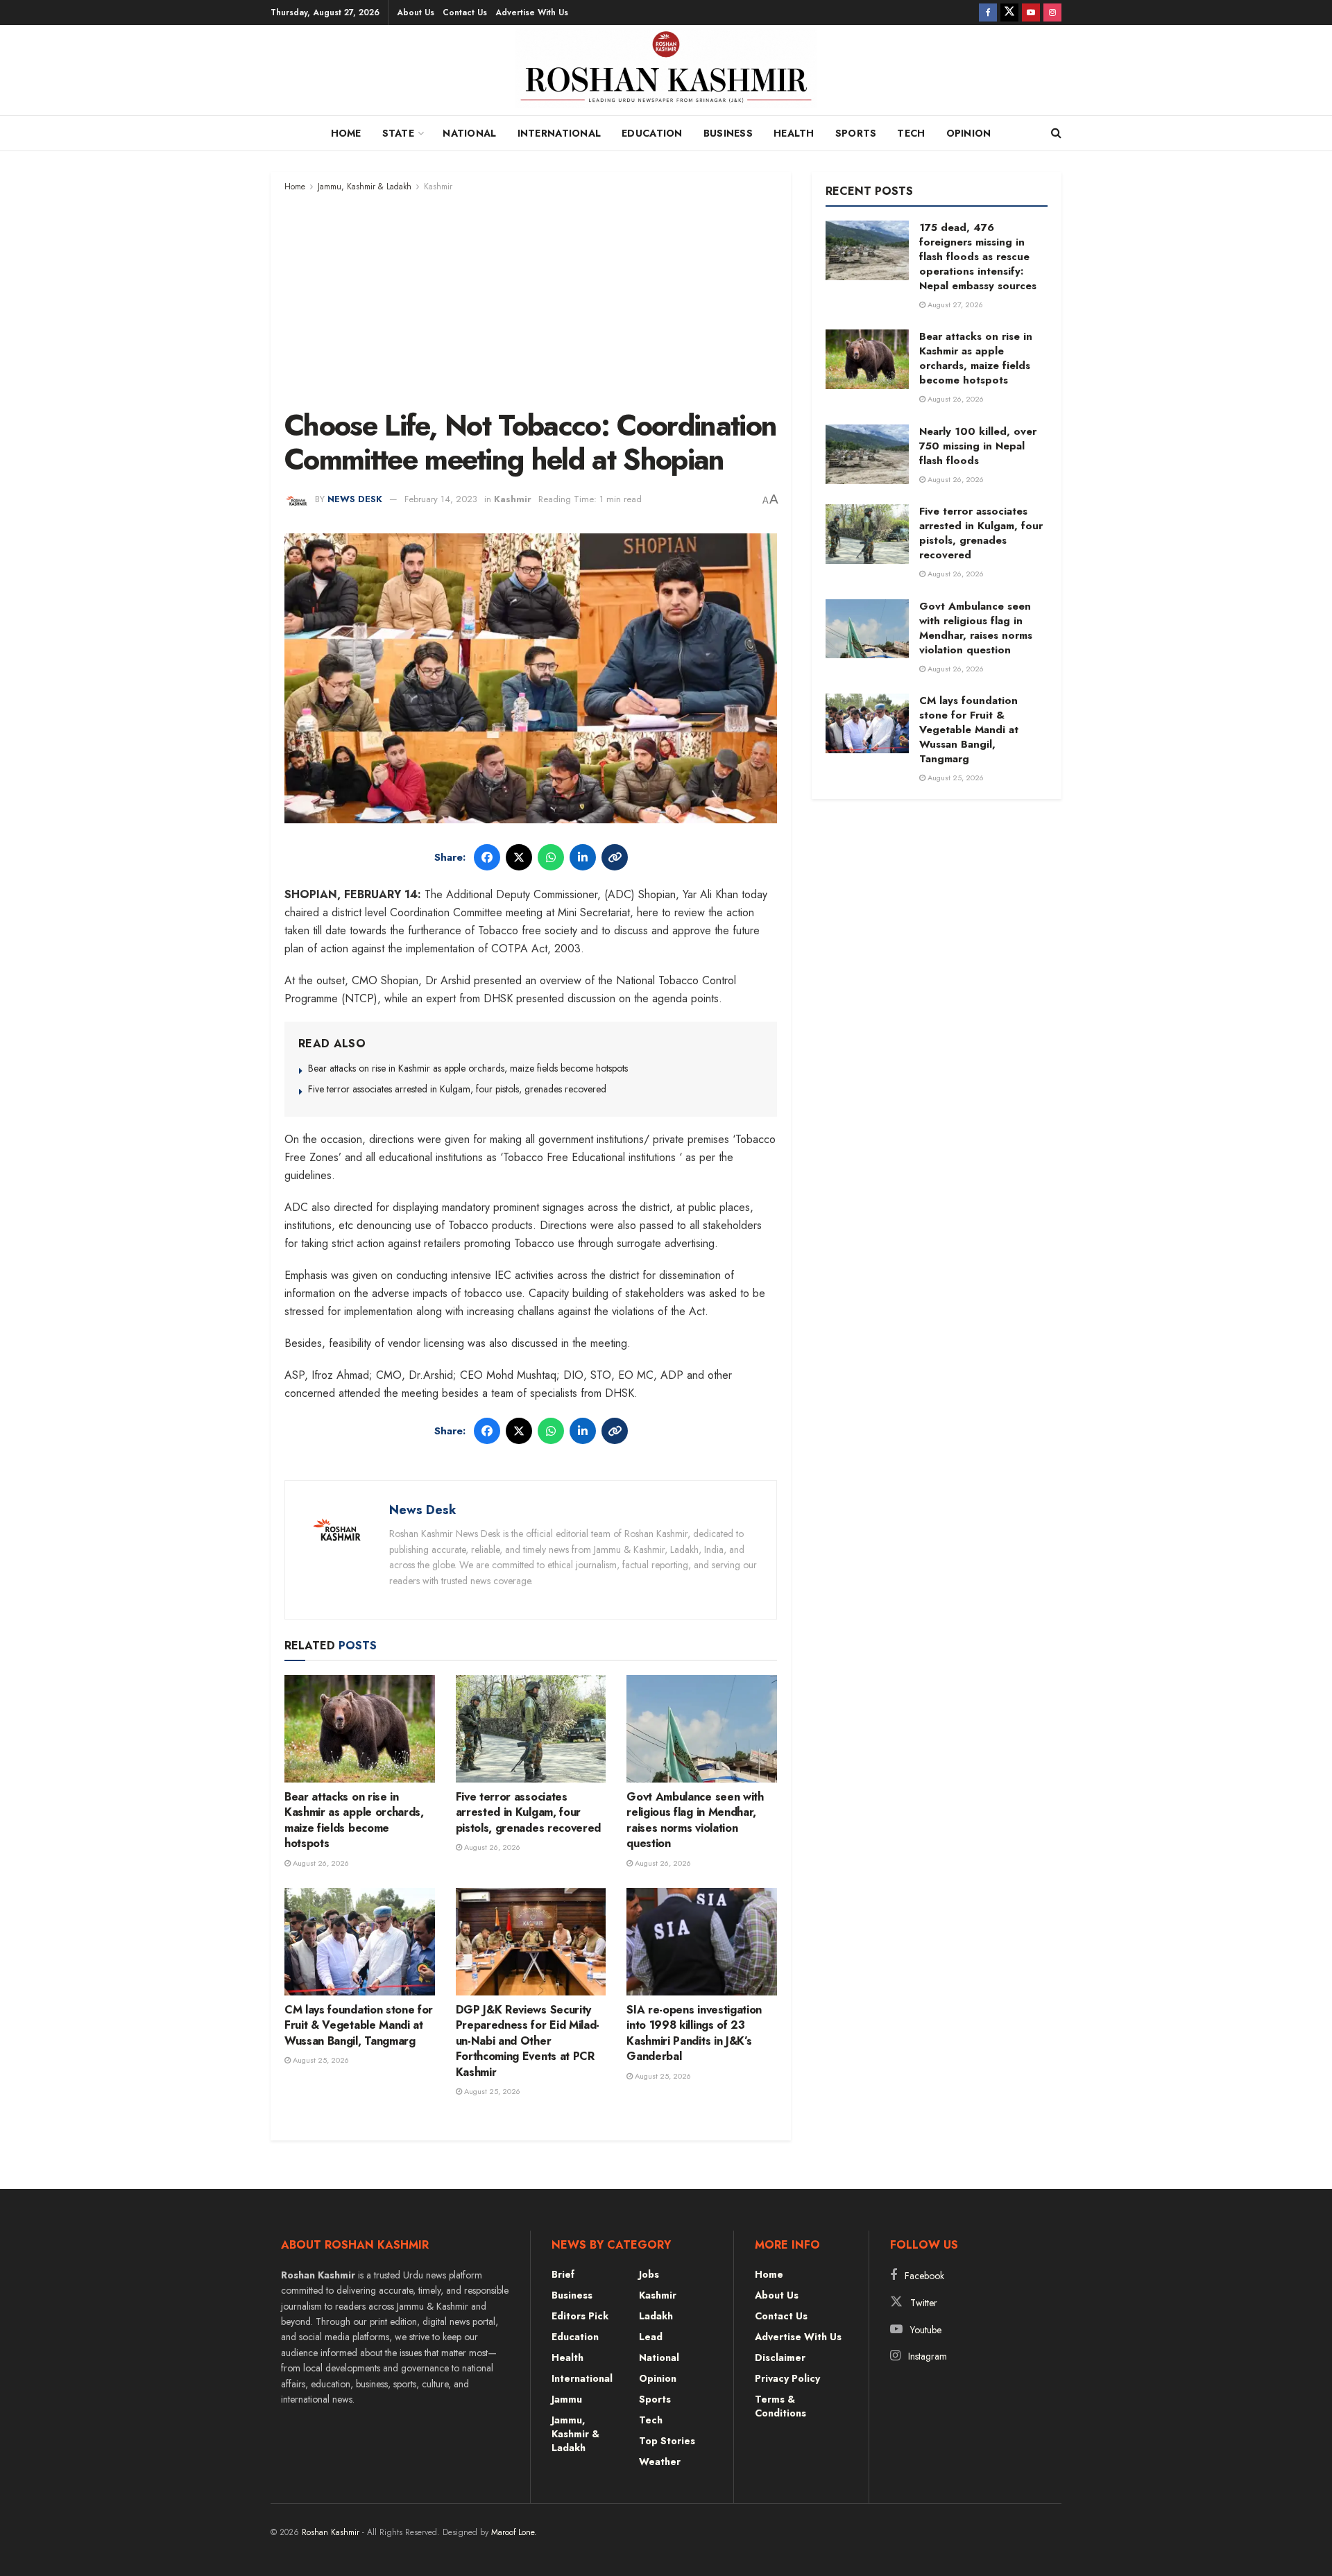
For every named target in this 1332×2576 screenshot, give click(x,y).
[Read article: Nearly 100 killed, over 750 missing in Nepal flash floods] (867, 454)
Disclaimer (780, 2358)
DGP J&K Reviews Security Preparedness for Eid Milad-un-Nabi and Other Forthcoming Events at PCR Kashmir (528, 2041)
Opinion (969, 133)
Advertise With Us (532, 12)
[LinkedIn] (583, 857)
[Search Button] (1056, 133)
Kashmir (438, 187)
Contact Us (465, 12)
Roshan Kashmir (331, 2532)
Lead (651, 2337)
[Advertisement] (531, 298)
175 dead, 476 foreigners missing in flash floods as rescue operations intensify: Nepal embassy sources (978, 257)
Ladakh (656, 2316)
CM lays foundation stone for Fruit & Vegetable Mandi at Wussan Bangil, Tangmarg (359, 2025)
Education (652, 133)
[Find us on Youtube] (1031, 12)
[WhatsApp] (551, 857)
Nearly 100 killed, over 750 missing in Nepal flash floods (978, 446)
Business (728, 133)
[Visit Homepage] (666, 74)
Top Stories (667, 2441)
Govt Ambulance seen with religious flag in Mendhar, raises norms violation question (695, 1820)
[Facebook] (487, 857)
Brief (563, 2274)
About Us (416, 12)
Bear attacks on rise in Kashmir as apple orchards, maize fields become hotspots (468, 1068)
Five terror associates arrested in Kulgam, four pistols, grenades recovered (457, 1089)
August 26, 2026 (320, 1863)
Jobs (649, 2274)
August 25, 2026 (320, 2060)
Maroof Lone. (514, 2532)
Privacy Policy (787, 2378)
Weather (660, 2462)
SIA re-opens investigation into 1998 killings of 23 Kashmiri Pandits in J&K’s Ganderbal (694, 2033)
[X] (519, 857)
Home (346, 133)
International (560, 133)
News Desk (355, 499)
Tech (911, 133)
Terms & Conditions (780, 2406)
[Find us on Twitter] (1009, 12)
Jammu (567, 2399)
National (469, 133)
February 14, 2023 (441, 499)
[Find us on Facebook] (988, 12)
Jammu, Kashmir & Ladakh (365, 187)
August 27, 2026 (954, 304)
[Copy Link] (615, 857)
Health (794, 133)
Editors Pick (580, 2316)
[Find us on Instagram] (1052, 12)
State (398, 133)
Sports (856, 133)
